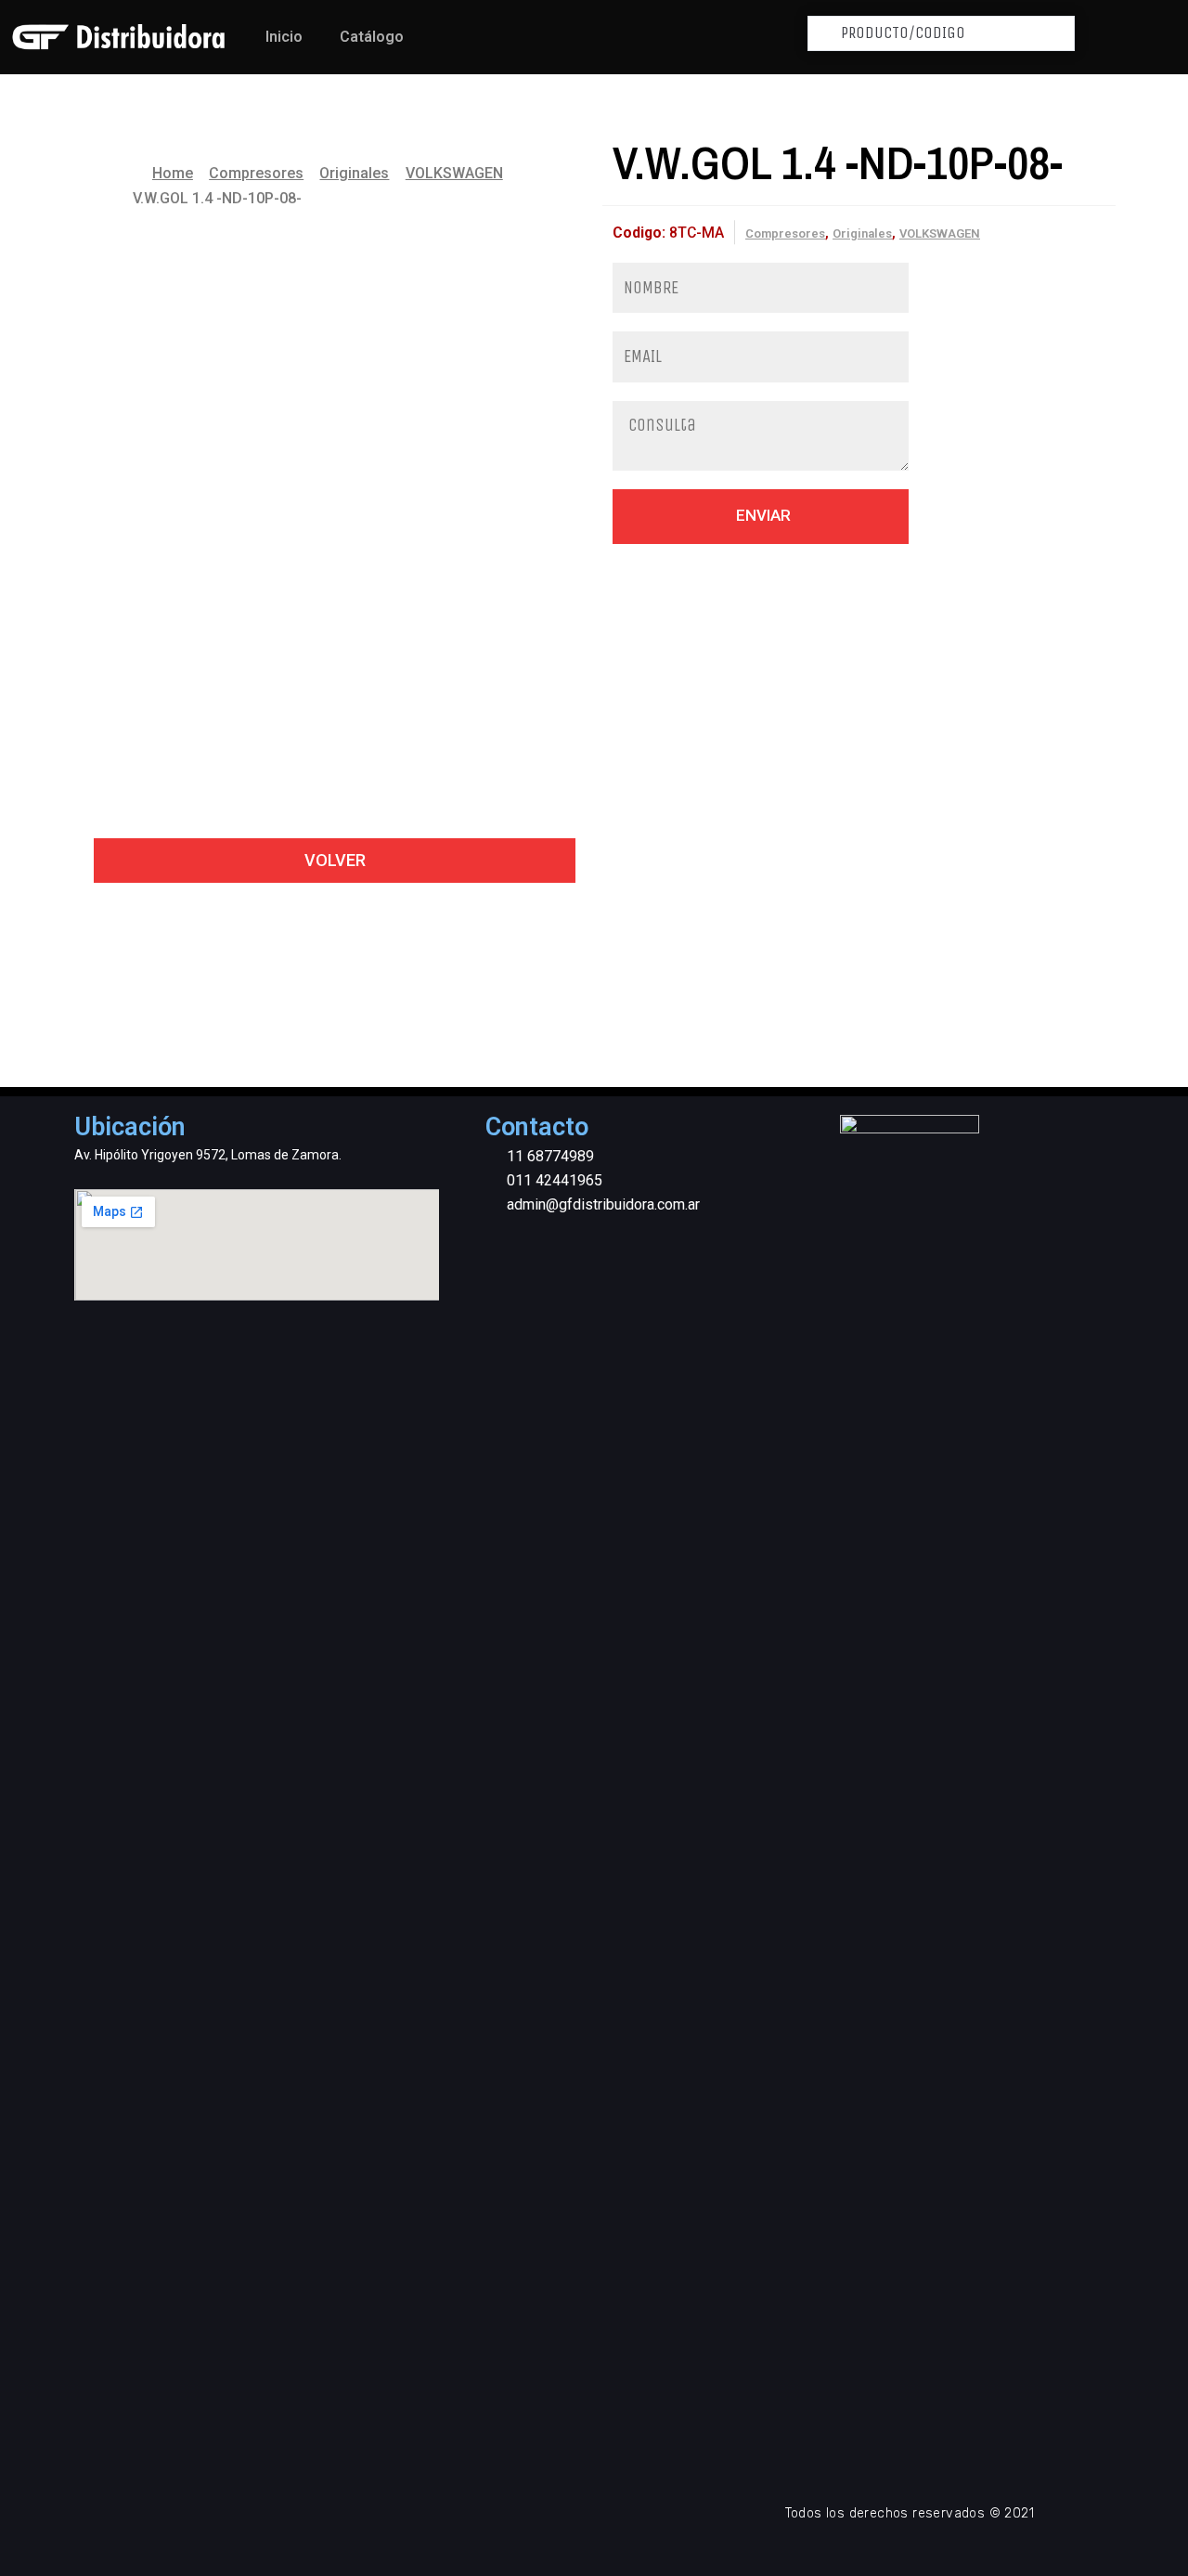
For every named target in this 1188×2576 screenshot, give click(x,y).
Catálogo (372, 37)
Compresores (256, 173)
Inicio (284, 37)
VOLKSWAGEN (454, 173)
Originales (354, 173)
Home (173, 173)
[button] (335, 861)
